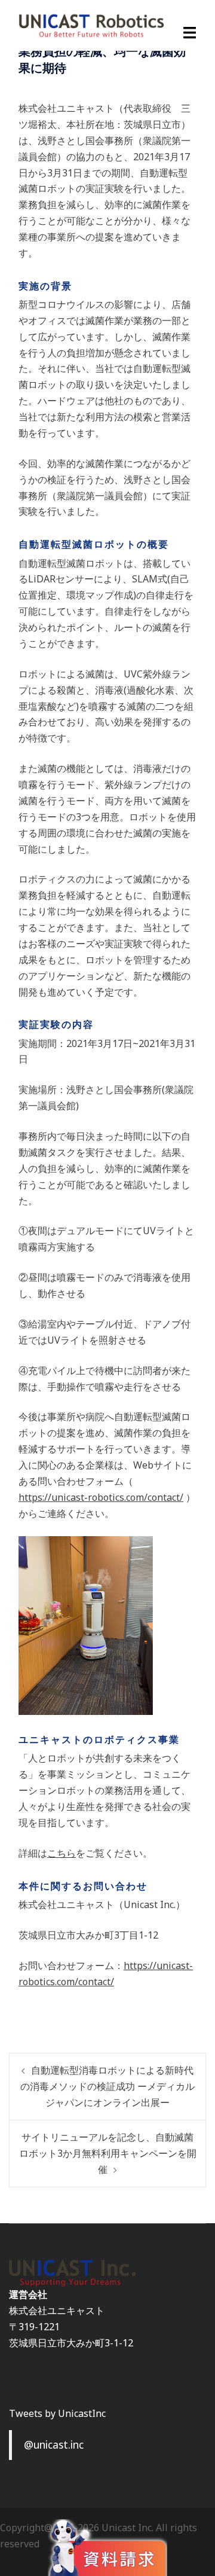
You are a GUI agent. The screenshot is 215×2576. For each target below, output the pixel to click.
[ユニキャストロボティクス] (91, 25)
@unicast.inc (54, 2444)
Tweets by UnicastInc (57, 2413)
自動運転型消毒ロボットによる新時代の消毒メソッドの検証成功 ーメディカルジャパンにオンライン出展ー (107, 2086)
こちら (62, 1853)
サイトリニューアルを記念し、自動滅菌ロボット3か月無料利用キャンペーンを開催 (108, 2153)
